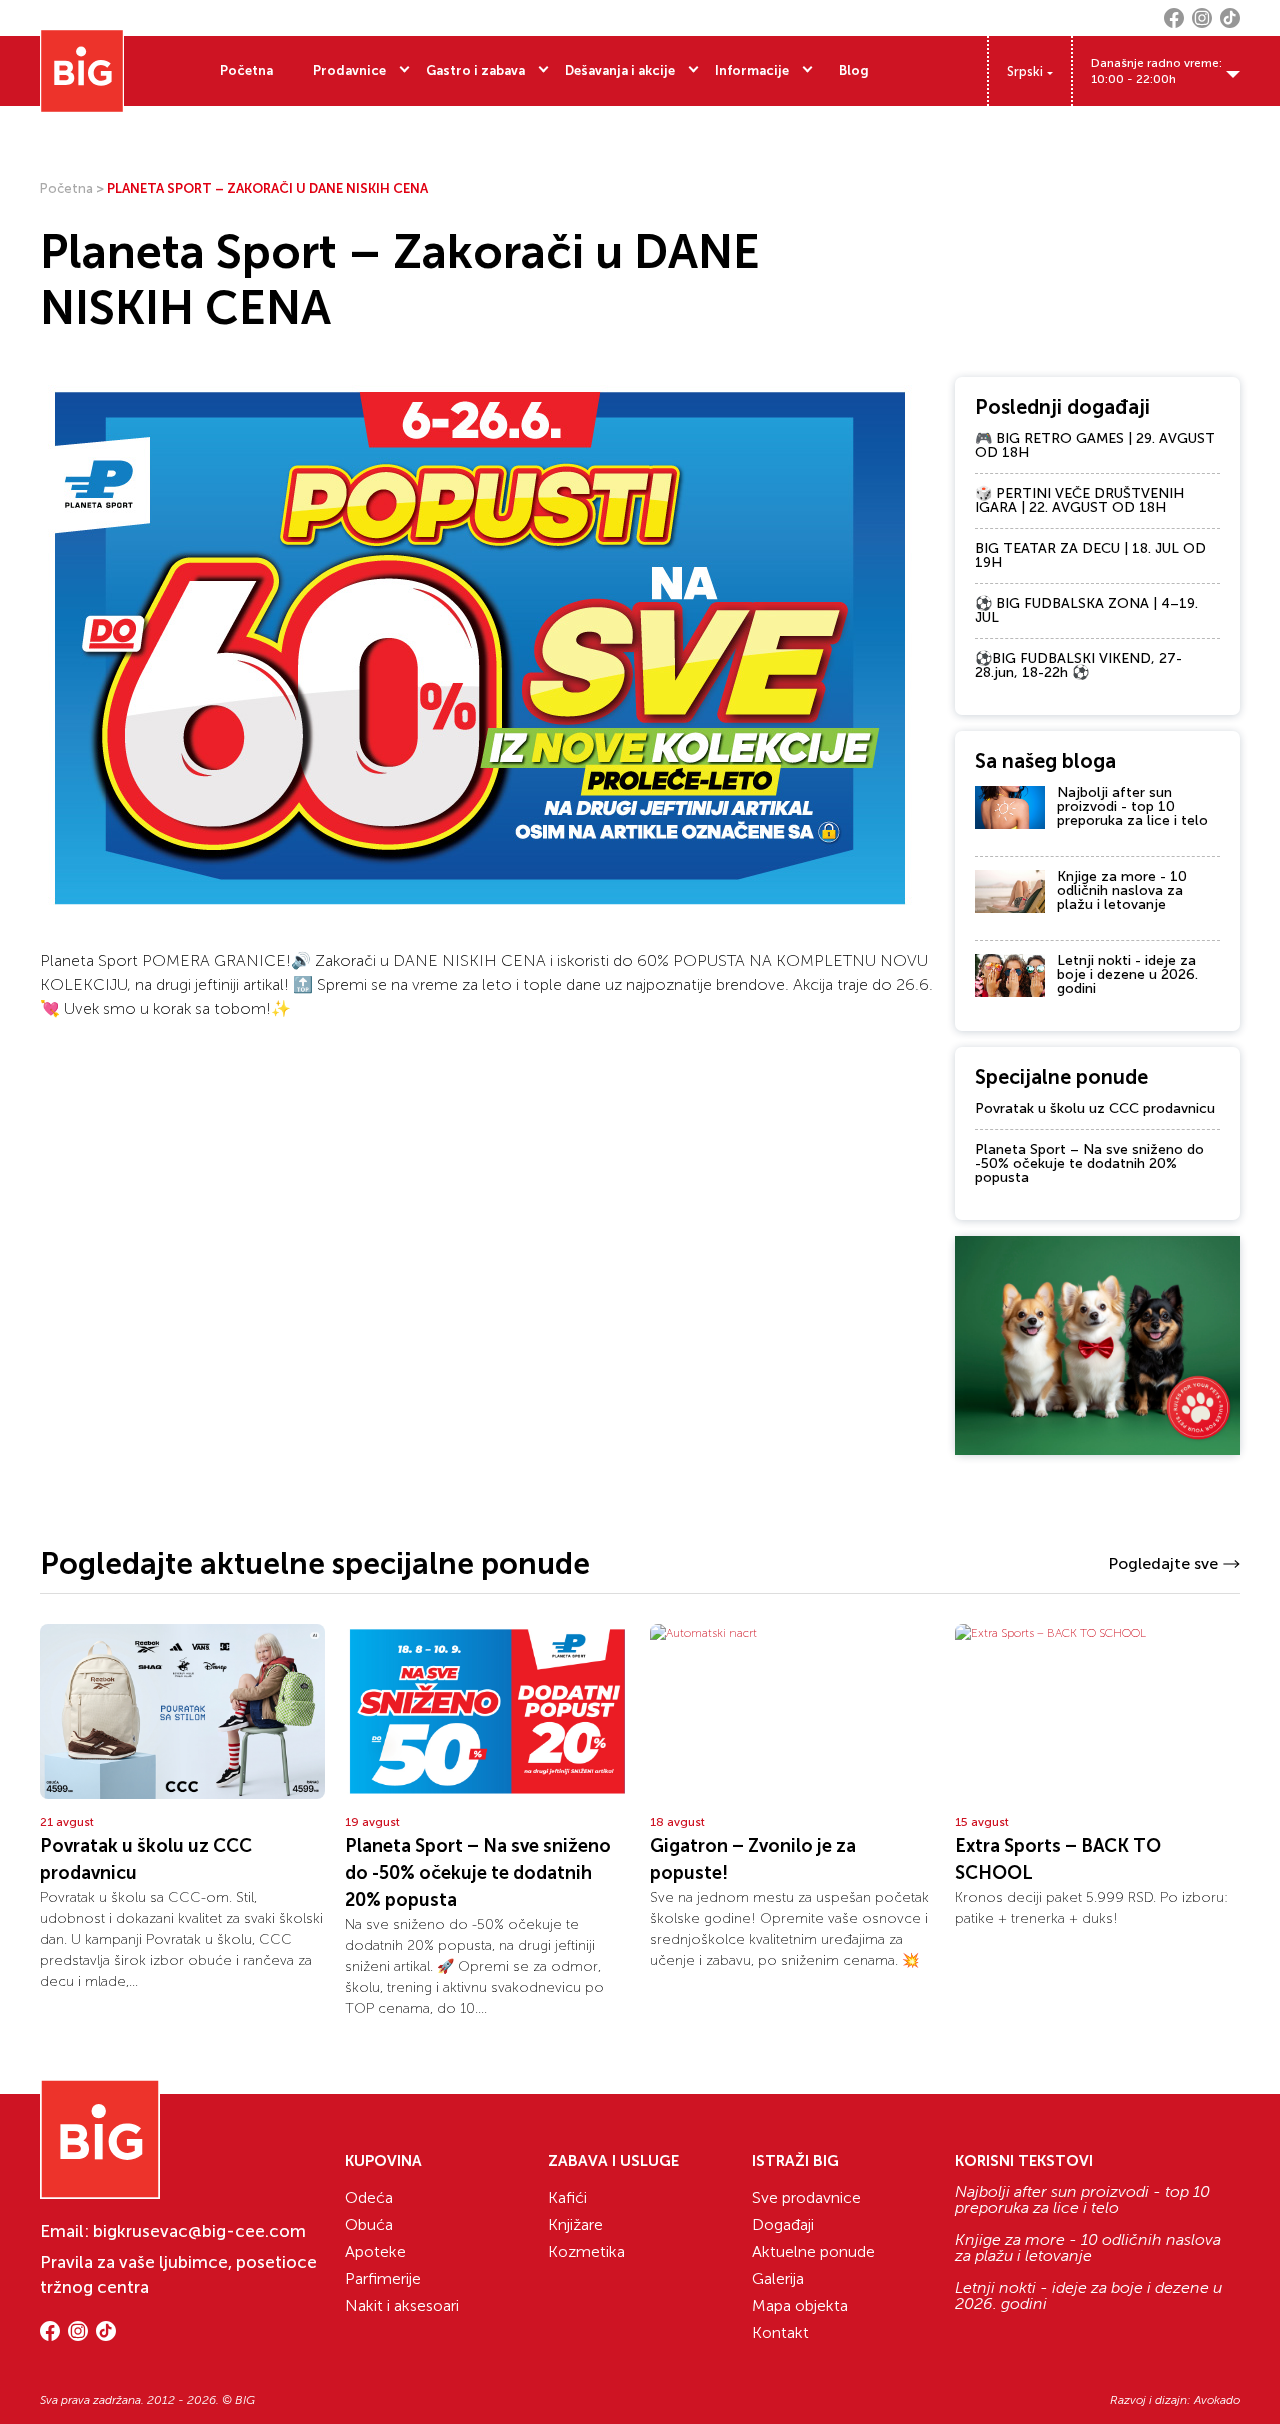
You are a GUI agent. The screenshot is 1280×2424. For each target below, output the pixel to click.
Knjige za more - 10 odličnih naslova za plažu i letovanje (1122, 890)
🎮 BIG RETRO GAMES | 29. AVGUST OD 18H (1095, 445)
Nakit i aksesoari (402, 2305)
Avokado (1217, 2400)
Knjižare (575, 2224)
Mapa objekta (800, 2305)
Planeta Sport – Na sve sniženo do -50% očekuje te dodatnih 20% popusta (1089, 1163)
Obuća (369, 2224)
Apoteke (375, 2251)
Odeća (369, 2197)
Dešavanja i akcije (620, 70)
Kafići (567, 2197)
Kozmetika (586, 2251)
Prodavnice (349, 70)
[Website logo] (82, 71)
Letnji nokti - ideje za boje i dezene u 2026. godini (1127, 974)
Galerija (778, 2278)
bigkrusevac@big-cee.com (199, 2231)
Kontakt (780, 2332)
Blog (854, 70)
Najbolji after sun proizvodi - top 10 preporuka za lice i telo (1132, 806)
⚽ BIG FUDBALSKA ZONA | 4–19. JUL (1086, 610)
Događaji (783, 2224)
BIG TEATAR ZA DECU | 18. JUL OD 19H (1090, 555)
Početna (246, 70)
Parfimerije (383, 2278)
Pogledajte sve (1163, 1563)
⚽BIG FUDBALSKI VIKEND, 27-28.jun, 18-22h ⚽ (1078, 665)
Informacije (752, 70)
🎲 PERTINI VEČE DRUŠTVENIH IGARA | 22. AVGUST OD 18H (1079, 500)
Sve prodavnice (806, 2197)
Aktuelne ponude (813, 2251)
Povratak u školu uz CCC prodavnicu (1095, 1108)
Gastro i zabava (475, 70)
